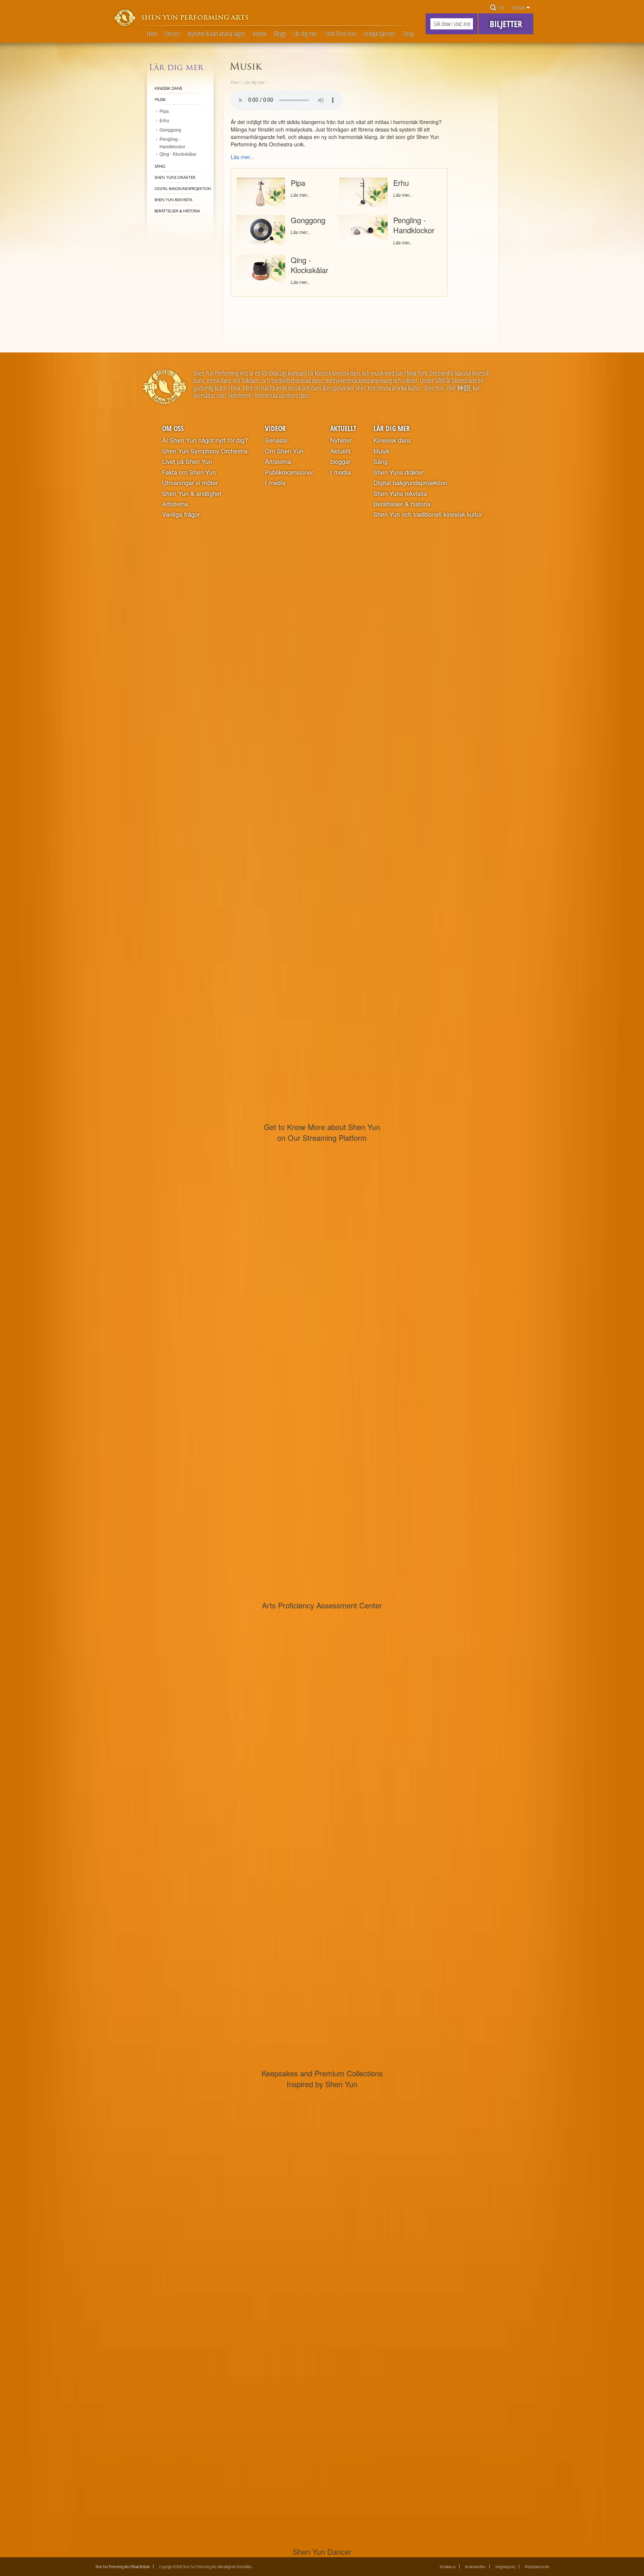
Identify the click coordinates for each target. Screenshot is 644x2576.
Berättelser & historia (402, 504)
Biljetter (506, 24)
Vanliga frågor (181, 514)
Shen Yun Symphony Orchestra (205, 451)
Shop (408, 34)
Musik (381, 451)
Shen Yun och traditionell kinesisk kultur (428, 514)
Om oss (172, 34)
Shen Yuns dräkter (398, 472)
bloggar (340, 461)
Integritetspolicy (505, 2566)
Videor (260, 34)
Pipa (298, 183)
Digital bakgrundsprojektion (410, 483)
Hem (152, 34)
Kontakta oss (448, 2566)
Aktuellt (343, 428)
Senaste (276, 440)
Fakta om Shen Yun (189, 472)
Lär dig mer (305, 34)
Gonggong (308, 220)
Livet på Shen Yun (187, 461)
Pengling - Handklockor (414, 225)
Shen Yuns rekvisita (400, 493)
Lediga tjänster (380, 34)
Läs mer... (300, 195)
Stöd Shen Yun (341, 34)
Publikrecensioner (289, 472)
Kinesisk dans (392, 440)
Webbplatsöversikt (537, 2566)
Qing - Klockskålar (310, 265)
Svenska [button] (518, 7)
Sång (381, 461)
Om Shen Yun (284, 451)
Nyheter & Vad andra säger (216, 34)
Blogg (280, 34)
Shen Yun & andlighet (192, 493)
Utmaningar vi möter (190, 483)
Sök (500, 7)
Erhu (401, 183)
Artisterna (175, 504)
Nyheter (341, 440)
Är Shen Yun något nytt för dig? (205, 440)
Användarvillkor (476, 2566)
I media (275, 483)
